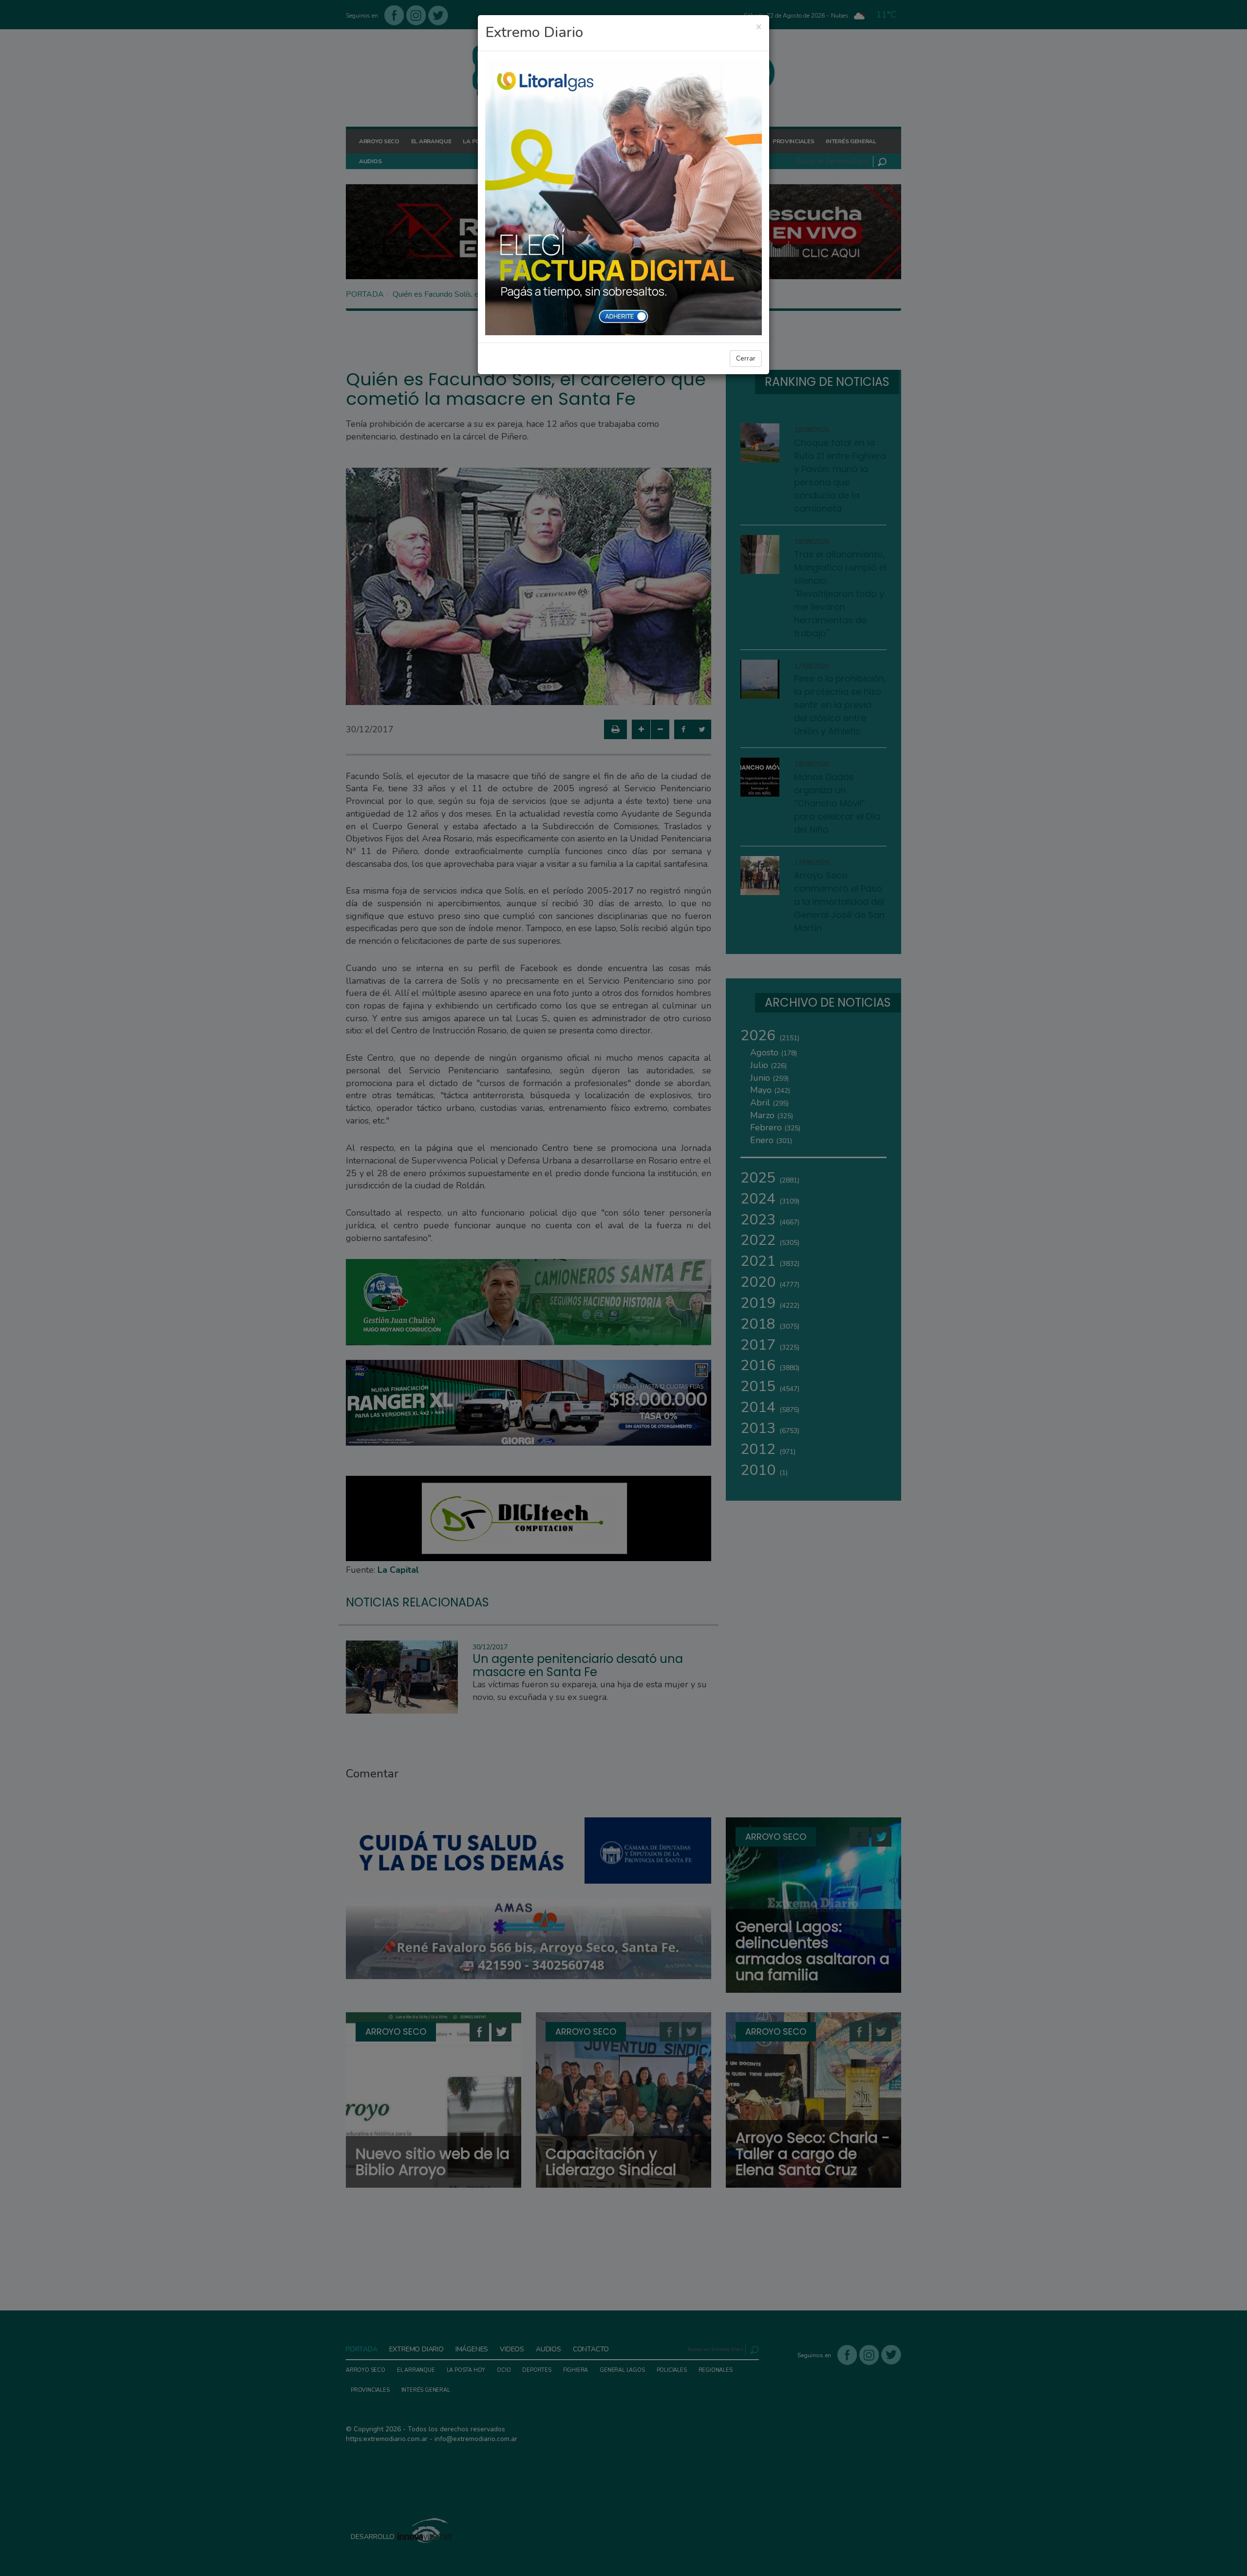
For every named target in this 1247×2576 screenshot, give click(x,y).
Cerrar (746, 358)
